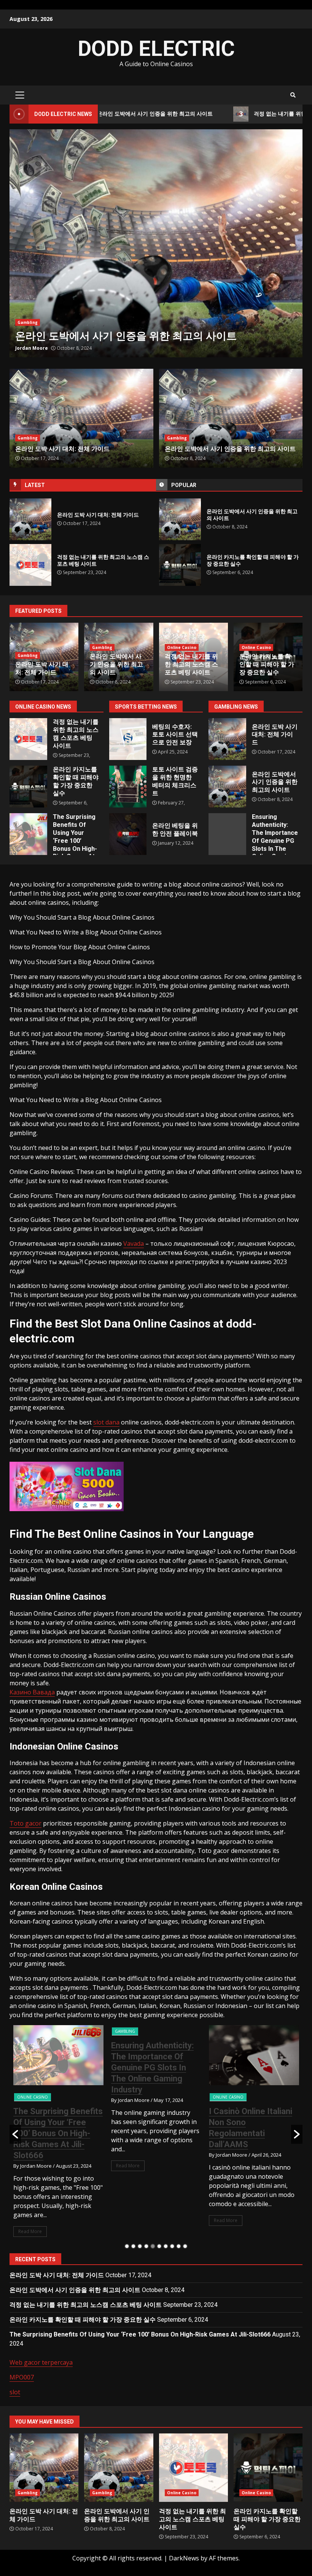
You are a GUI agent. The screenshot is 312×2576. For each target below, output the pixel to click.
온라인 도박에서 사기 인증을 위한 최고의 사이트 (180, 519)
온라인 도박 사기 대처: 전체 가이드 (30, 519)
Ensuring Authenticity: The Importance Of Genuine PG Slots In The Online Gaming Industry (227, 834)
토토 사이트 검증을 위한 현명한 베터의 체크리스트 (128, 787)
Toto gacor (25, 1823)
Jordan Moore (32, 348)
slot (15, 2392)
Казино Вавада (32, 1692)
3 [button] (140, 2246)
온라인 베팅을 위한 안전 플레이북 (128, 834)
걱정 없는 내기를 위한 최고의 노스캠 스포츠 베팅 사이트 (156, 243)
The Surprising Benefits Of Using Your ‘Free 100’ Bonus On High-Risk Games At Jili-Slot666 (28, 834)
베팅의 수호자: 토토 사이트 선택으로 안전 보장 (128, 739)
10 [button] (185, 2246)
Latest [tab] (35, 485)
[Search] (293, 95)
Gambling (28, 438)
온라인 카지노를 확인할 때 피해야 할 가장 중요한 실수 (180, 565)
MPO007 (22, 2377)
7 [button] (166, 2246)
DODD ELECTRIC (156, 49)
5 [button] (153, 2246)
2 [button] (133, 2246)
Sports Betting (228, 2097)
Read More (30, 2166)
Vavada (134, 1244)
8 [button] (172, 2246)
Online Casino (32, 322)
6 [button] (159, 2246)
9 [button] (179, 2246)
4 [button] (146, 2246)
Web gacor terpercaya (41, 2362)
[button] (15, 2134)
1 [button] (127, 2246)
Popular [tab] (184, 485)
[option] (156, 243)
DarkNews (184, 2558)
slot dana (106, 1422)
